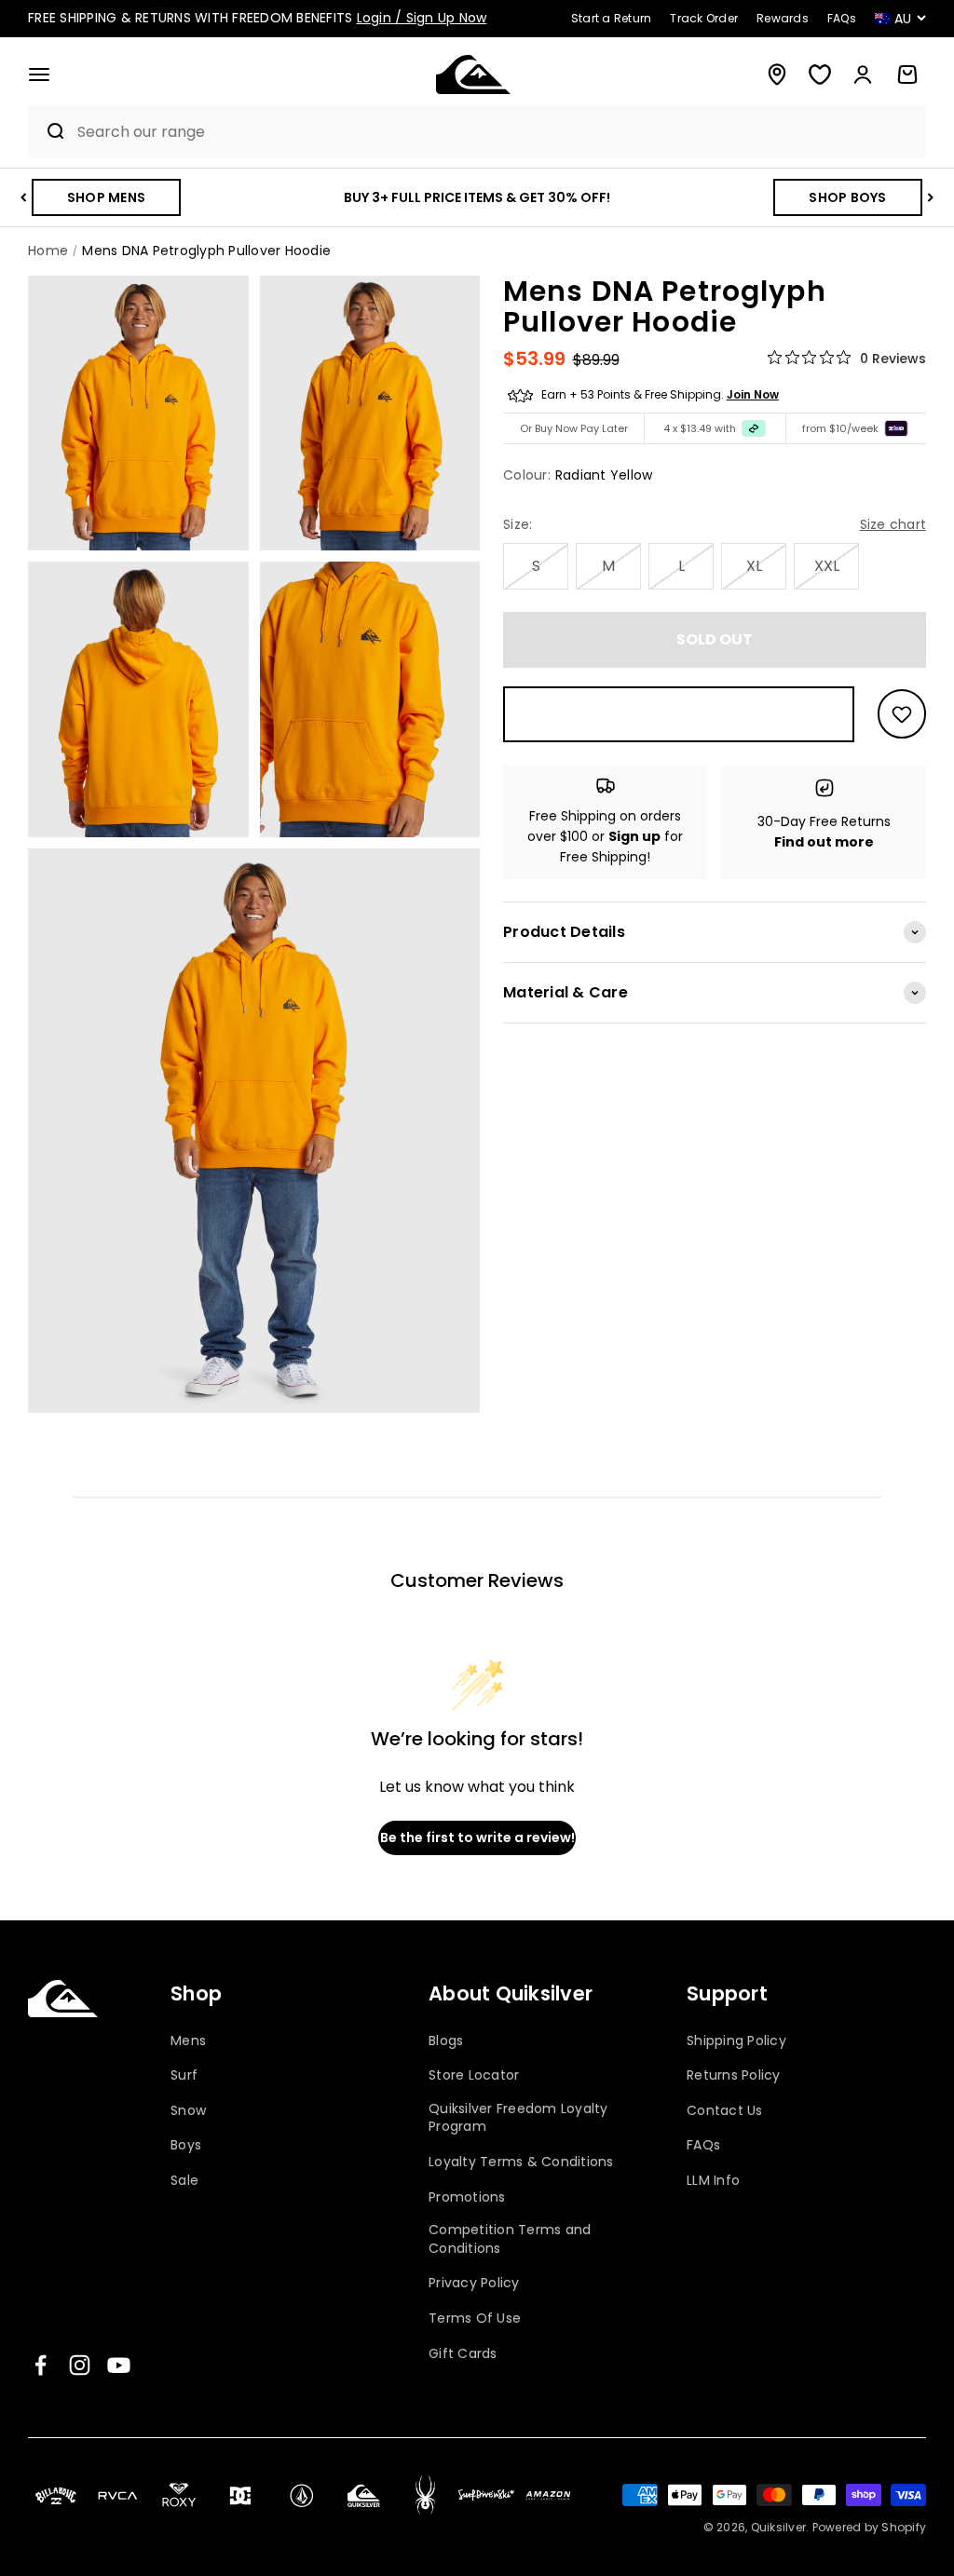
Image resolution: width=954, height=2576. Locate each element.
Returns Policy (734, 2075)
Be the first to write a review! (477, 1837)
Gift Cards (463, 2354)
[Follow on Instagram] (80, 2365)
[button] (39, 75)
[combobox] (497, 132)
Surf (184, 2075)
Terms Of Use (475, 2318)
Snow (188, 2111)
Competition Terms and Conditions (510, 2239)
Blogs (446, 2041)
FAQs (703, 2145)
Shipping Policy (736, 2041)
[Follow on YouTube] (119, 2365)
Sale (184, 2181)
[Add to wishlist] (902, 714)
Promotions (467, 2197)
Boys (186, 2145)
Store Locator (474, 2075)
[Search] (48, 131)
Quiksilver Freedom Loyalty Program (518, 2118)
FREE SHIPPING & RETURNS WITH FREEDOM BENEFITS (257, 18)
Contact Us (725, 2111)
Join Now (753, 394)
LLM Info (713, 2181)
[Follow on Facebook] (41, 2365)
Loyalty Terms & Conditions (521, 2162)
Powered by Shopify (870, 2527)
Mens (188, 2041)
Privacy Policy (474, 2283)
